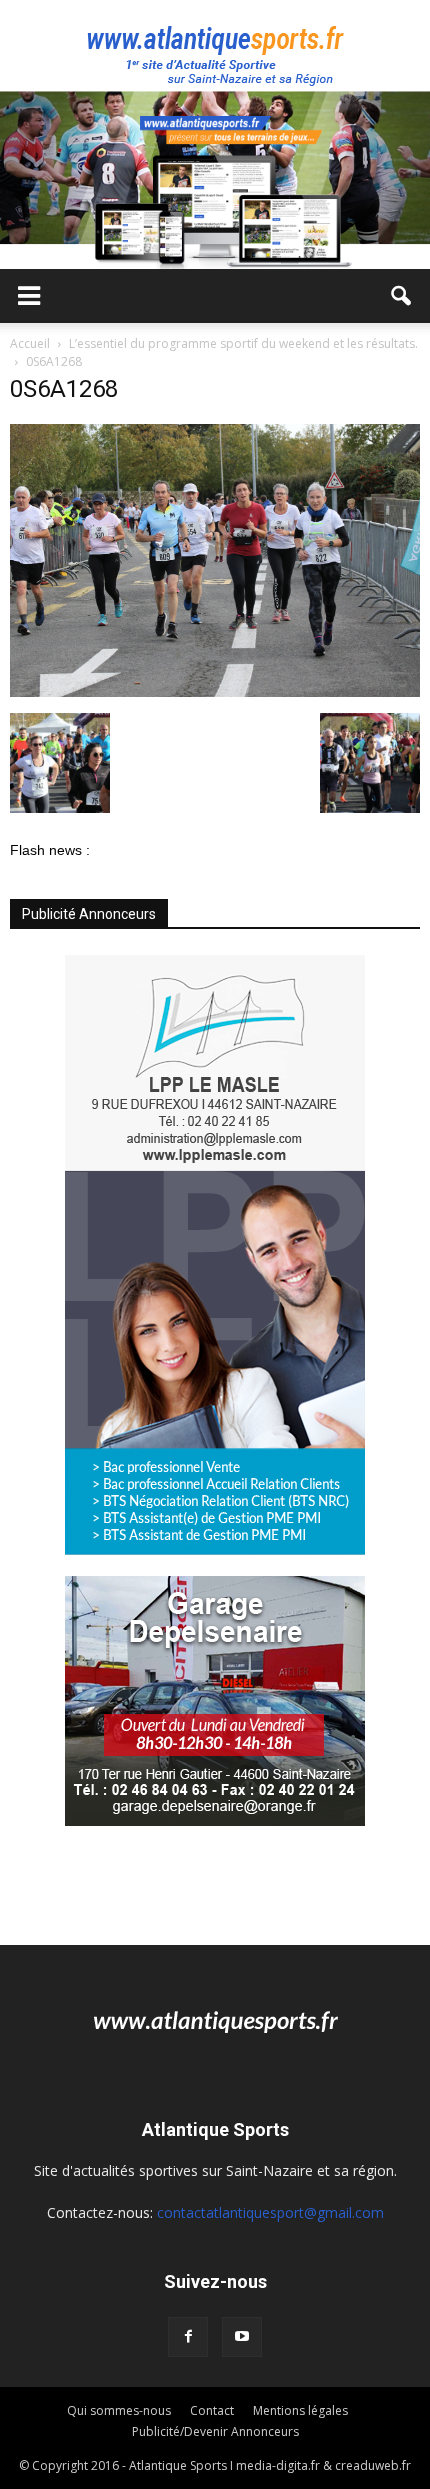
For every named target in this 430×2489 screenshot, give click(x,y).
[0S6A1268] (215, 692)
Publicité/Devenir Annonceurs (215, 2431)
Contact (212, 2410)
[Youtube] (242, 2337)
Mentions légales (300, 2410)
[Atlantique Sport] (215, 46)
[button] (402, 296)
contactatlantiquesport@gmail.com (270, 2212)
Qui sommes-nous (119, 2410)
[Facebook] (188, 2337)
